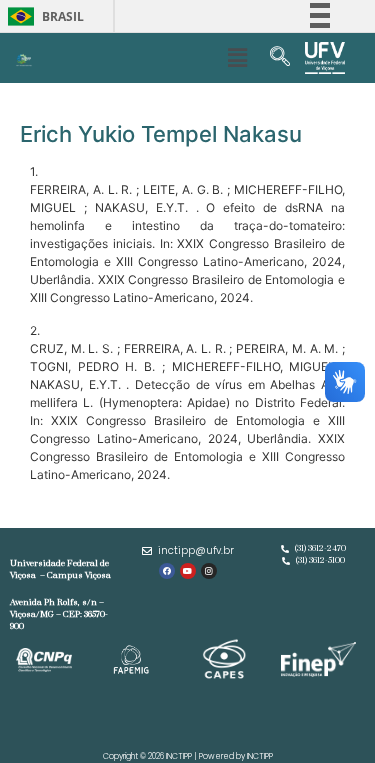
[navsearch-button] (280, 58)
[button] (238, 57)
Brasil (42, 16)
